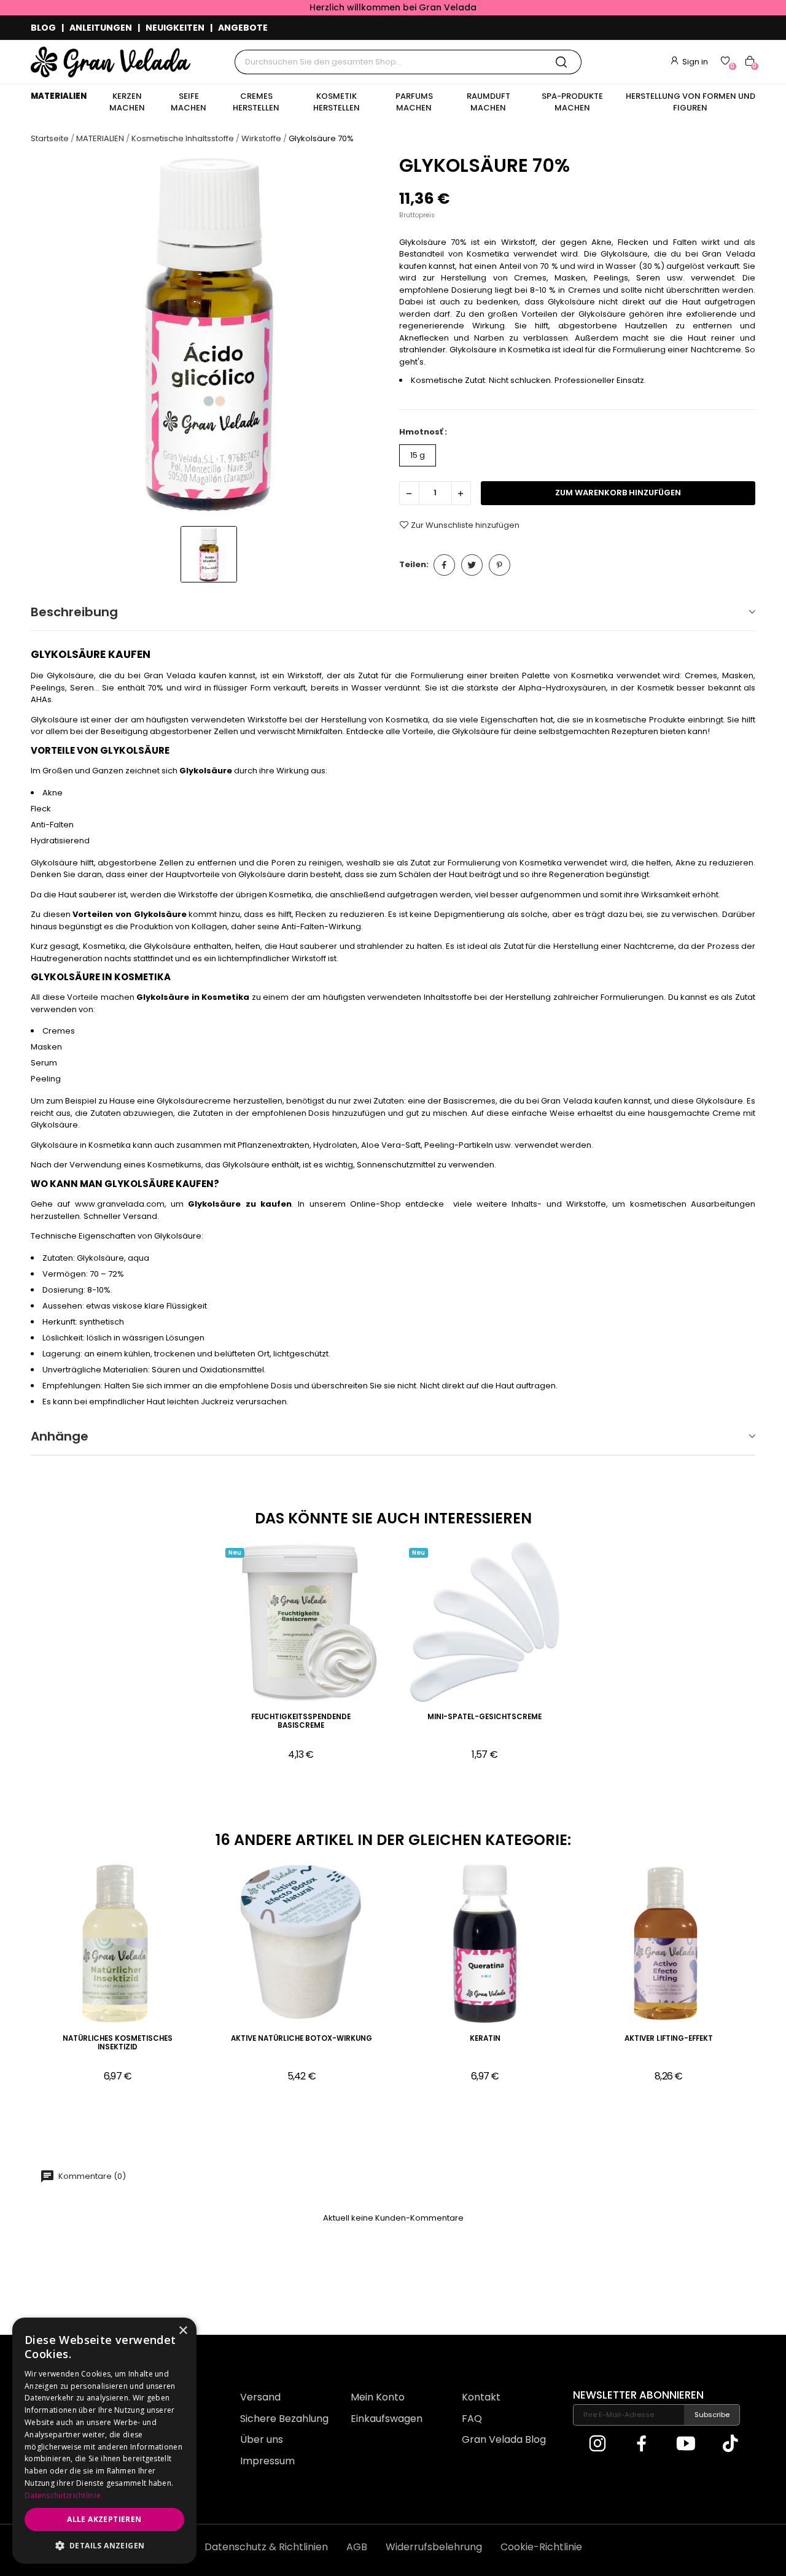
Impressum (267, 2461)
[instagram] (597, 2445)
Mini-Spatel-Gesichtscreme (484, 1717)
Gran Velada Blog (504, 2439)
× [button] (183, 2331)
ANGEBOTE (243, 28)
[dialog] (104, 2441)
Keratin (485, 2039)
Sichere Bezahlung (284, 2419)
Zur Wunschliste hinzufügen (465, 525)
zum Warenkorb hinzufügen (618, 493)
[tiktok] (730, 2445)
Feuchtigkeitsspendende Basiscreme (301, 1721)
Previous (13, 1981)
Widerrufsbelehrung (434, 2547)
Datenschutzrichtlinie (63, 2495)
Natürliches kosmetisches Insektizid (118, 2043)
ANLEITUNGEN (101, 28)
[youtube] (686, 2445)
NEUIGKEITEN (175, 28)
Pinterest (500, 565)
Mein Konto (378, 2397)
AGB (357, 2547)
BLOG (43, 28)
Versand (260, 2397)
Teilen (444, 565)
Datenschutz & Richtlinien (266, 2547)
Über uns (262, 2439)
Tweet (472, 565)
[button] (104, 2545)
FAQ (472, 2419)
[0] (725, 61)
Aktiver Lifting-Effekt (669, 2039)
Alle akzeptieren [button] (104, 2519)
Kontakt (481, 2397)
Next (773, 1981)
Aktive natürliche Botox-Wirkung (302, 2039)
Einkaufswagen (387, 2419)
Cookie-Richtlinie (541, 2547)
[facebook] (642, 2445)
